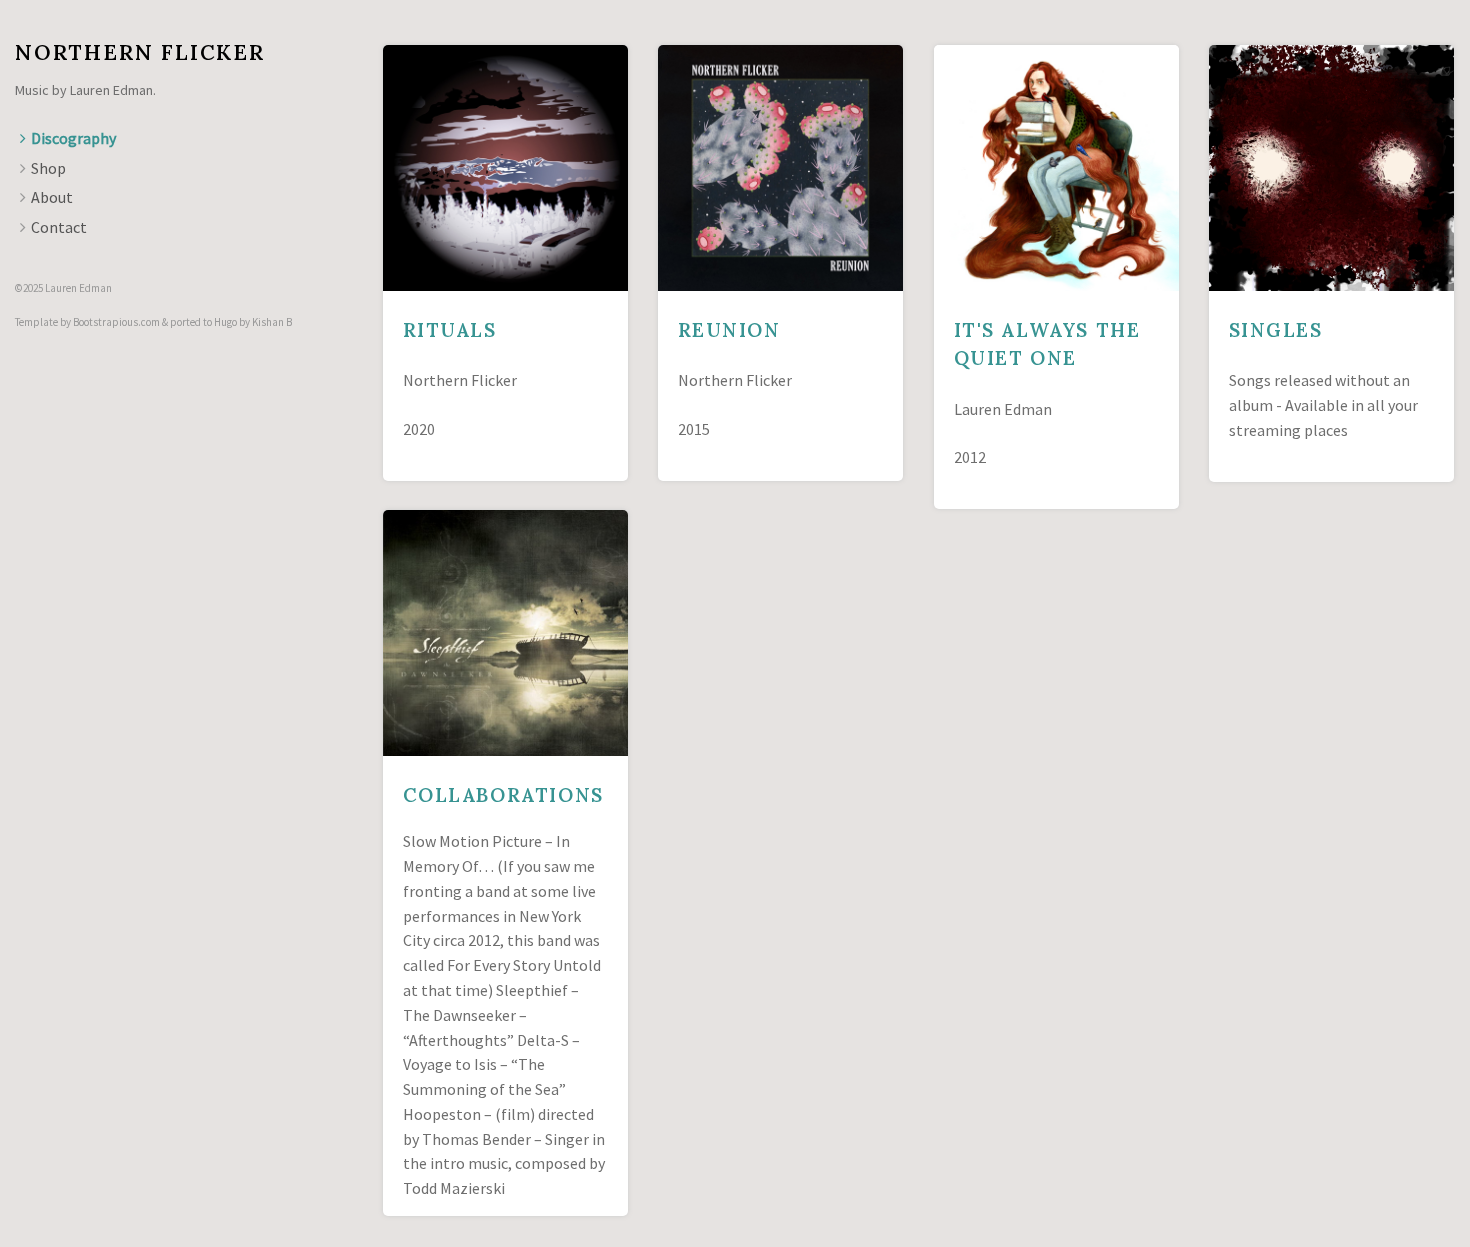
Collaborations (503, 795)
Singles (1276, 330)
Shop (48, 168)
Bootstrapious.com (116, 322)
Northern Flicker (140, 52)
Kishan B (272, 322)
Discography (73, 138)
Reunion (729, 330)
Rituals (450, 330)
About (52, 197)
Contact (59, 227)
